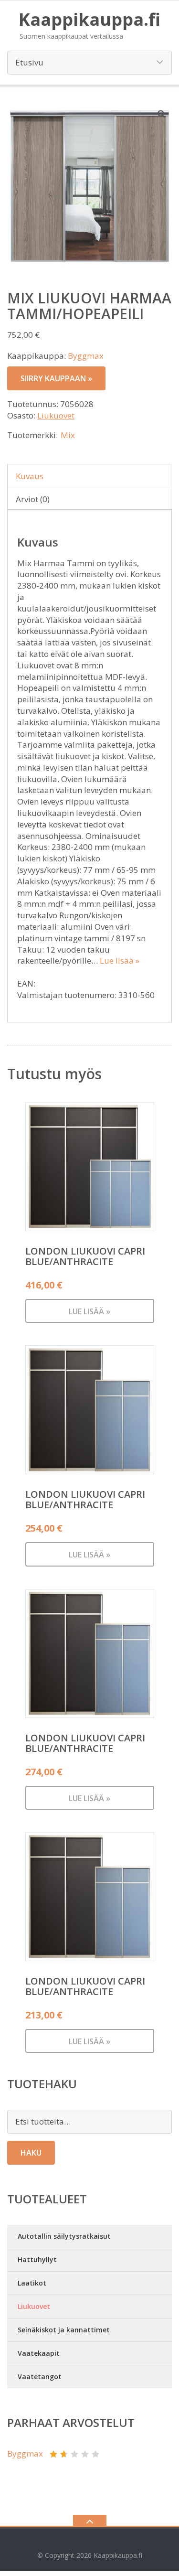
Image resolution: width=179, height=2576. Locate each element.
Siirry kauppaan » (56, 378)
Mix (68, 435)
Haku (31, 2153)
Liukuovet (56, 415)
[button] (162, 114)
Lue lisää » (120, 961)
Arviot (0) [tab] (33, 499)
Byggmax (86, 356)
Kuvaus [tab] (30, 476)
